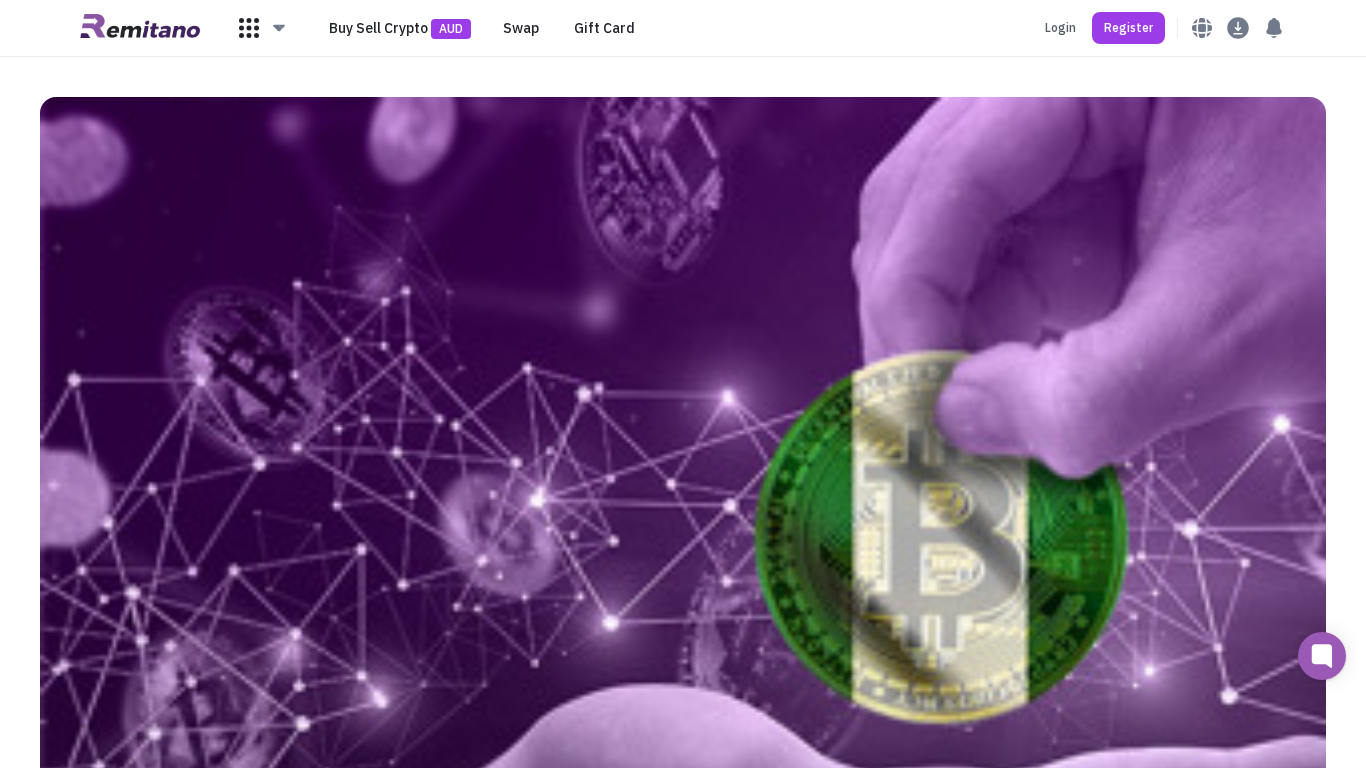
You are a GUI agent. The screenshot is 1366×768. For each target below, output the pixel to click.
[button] (263, 28)
